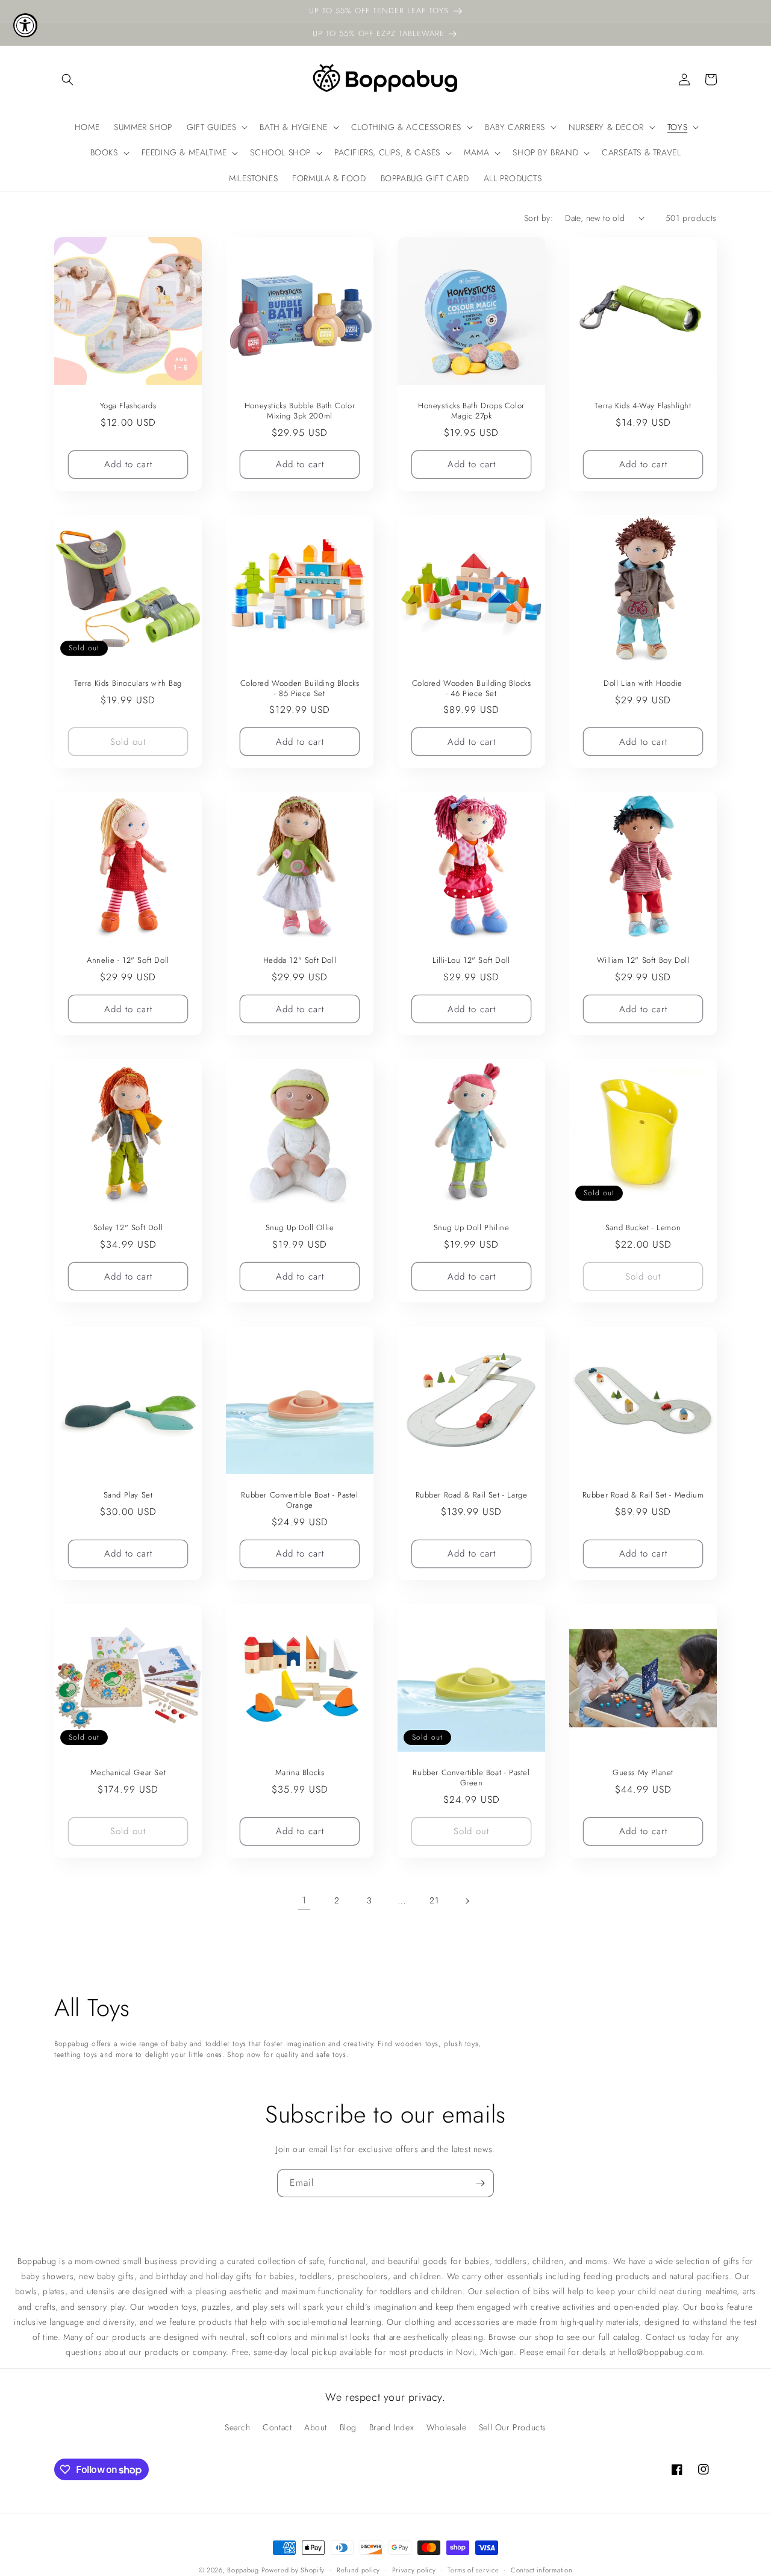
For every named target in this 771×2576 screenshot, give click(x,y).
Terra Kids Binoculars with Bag (128, 684)
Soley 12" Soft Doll (128, 1228)
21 (434, 1900)
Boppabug (244, 2570)
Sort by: (538, 218)
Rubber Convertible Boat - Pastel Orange (299, 1501)
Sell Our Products (513, 2427)
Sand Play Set (128, 1495)
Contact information (542, 2570)
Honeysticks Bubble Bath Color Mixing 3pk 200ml (300, 411)
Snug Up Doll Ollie (300, 1228)
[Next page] (467, 1901)
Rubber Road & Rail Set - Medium (643, 1495)
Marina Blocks (300, 1773)
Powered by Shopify (293, 2570)
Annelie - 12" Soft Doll (128, 961)
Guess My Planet (643, 1773)
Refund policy (358, 2570)
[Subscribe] (480, 2183)
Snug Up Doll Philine (472, 1228)
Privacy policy (414, 2570)
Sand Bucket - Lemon (643, 1228)
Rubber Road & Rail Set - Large (472, 1495)
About (316, 2427)
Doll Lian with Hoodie (643, 684)
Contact (277, 2427)
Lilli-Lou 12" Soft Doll (471, 961)
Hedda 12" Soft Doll (300, 961)
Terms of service (473, 2570)
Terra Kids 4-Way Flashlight (643, 406)
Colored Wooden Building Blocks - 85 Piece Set (300, 689)
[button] (67, 79)
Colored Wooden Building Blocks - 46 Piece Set (472, 689)
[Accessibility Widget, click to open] (25, 25)
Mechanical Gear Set (128, 1773)
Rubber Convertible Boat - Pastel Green (471, 1778)
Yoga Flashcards (128, 406)
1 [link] (304, 1900)
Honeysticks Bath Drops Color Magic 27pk (471, 411)
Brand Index (392, 2427)
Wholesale (446, 2427)
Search (238, 2427)
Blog (348, 2427)
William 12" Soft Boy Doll (643, 961)
